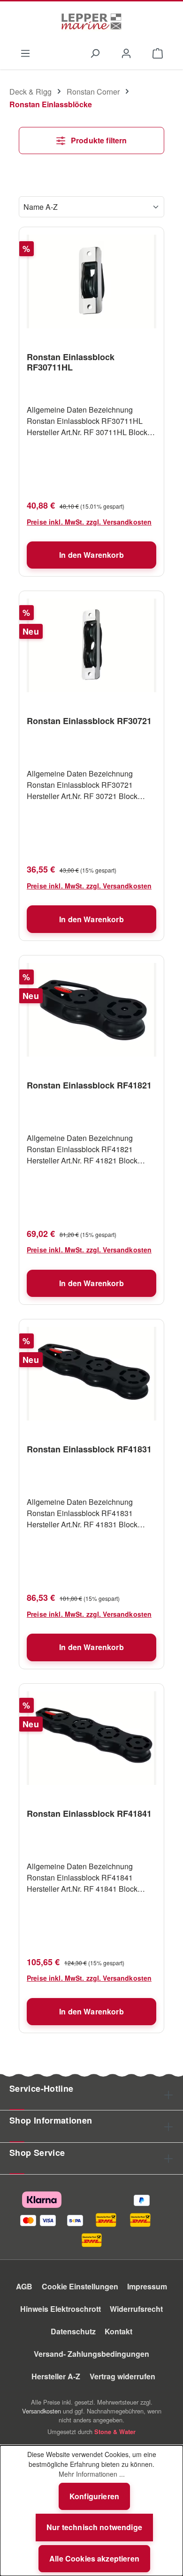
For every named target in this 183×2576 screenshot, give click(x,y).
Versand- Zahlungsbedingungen (91, 2354)
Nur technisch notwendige (94, 2527)
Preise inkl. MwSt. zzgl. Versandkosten (89, 522)
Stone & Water (115, 2432)
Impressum (147, 2286)
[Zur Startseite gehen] (91, 22)
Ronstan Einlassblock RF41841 (89, 1814)
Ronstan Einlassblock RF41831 (89, 1450)
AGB (24, 2286)
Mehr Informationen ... (92, 2474)
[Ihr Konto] (126, 52)
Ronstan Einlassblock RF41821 (89, 1086)
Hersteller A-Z (56, 2376)
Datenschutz (73, 2331)
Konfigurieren (94, 2496)
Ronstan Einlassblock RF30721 (89, 721)
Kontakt (118, 2331)
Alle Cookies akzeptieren (94, 2558)
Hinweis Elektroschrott (61, 2309)
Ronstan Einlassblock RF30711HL (71, 362)
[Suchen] (95, 52)
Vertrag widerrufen (122, 2376)
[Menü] (25, 52)
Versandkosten (42, 2411)
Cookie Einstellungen (80, 2286)
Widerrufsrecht (136, 2309)
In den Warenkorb (91, 555)
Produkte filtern (98, 140)
